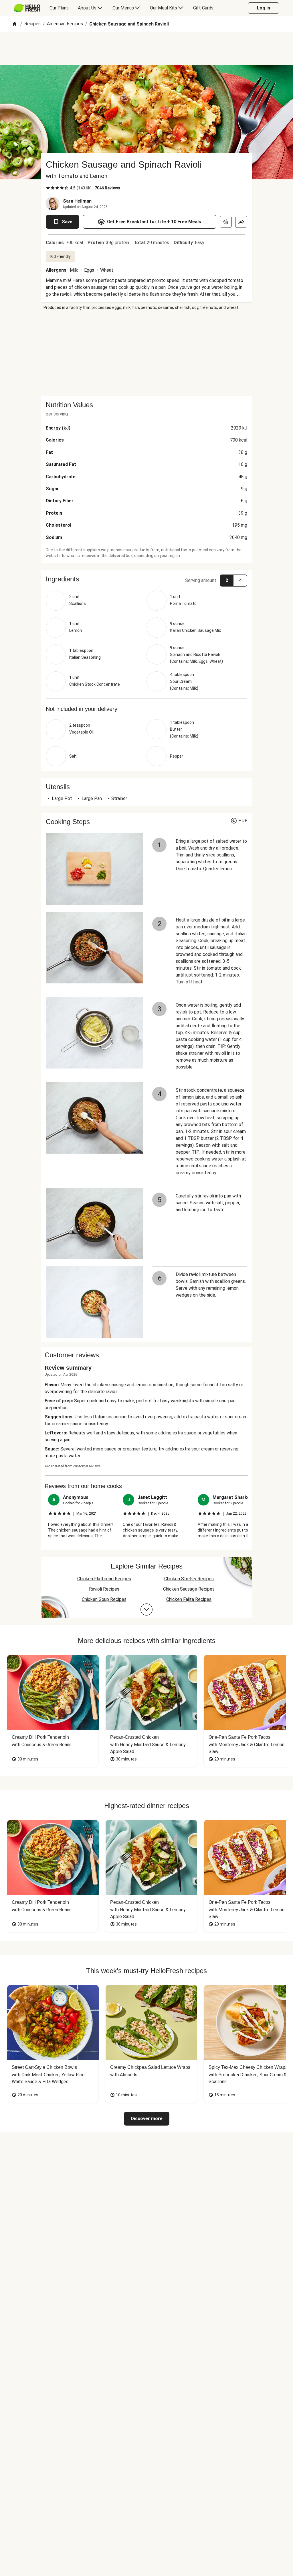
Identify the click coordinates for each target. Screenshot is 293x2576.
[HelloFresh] (27, 8)
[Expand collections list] (146, 1609)
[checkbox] (48, 188)
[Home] (15, 24)
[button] (146, 579)
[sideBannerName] (146, 353)
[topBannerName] (146, 48)
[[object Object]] (226, 222)
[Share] (241, 222)
